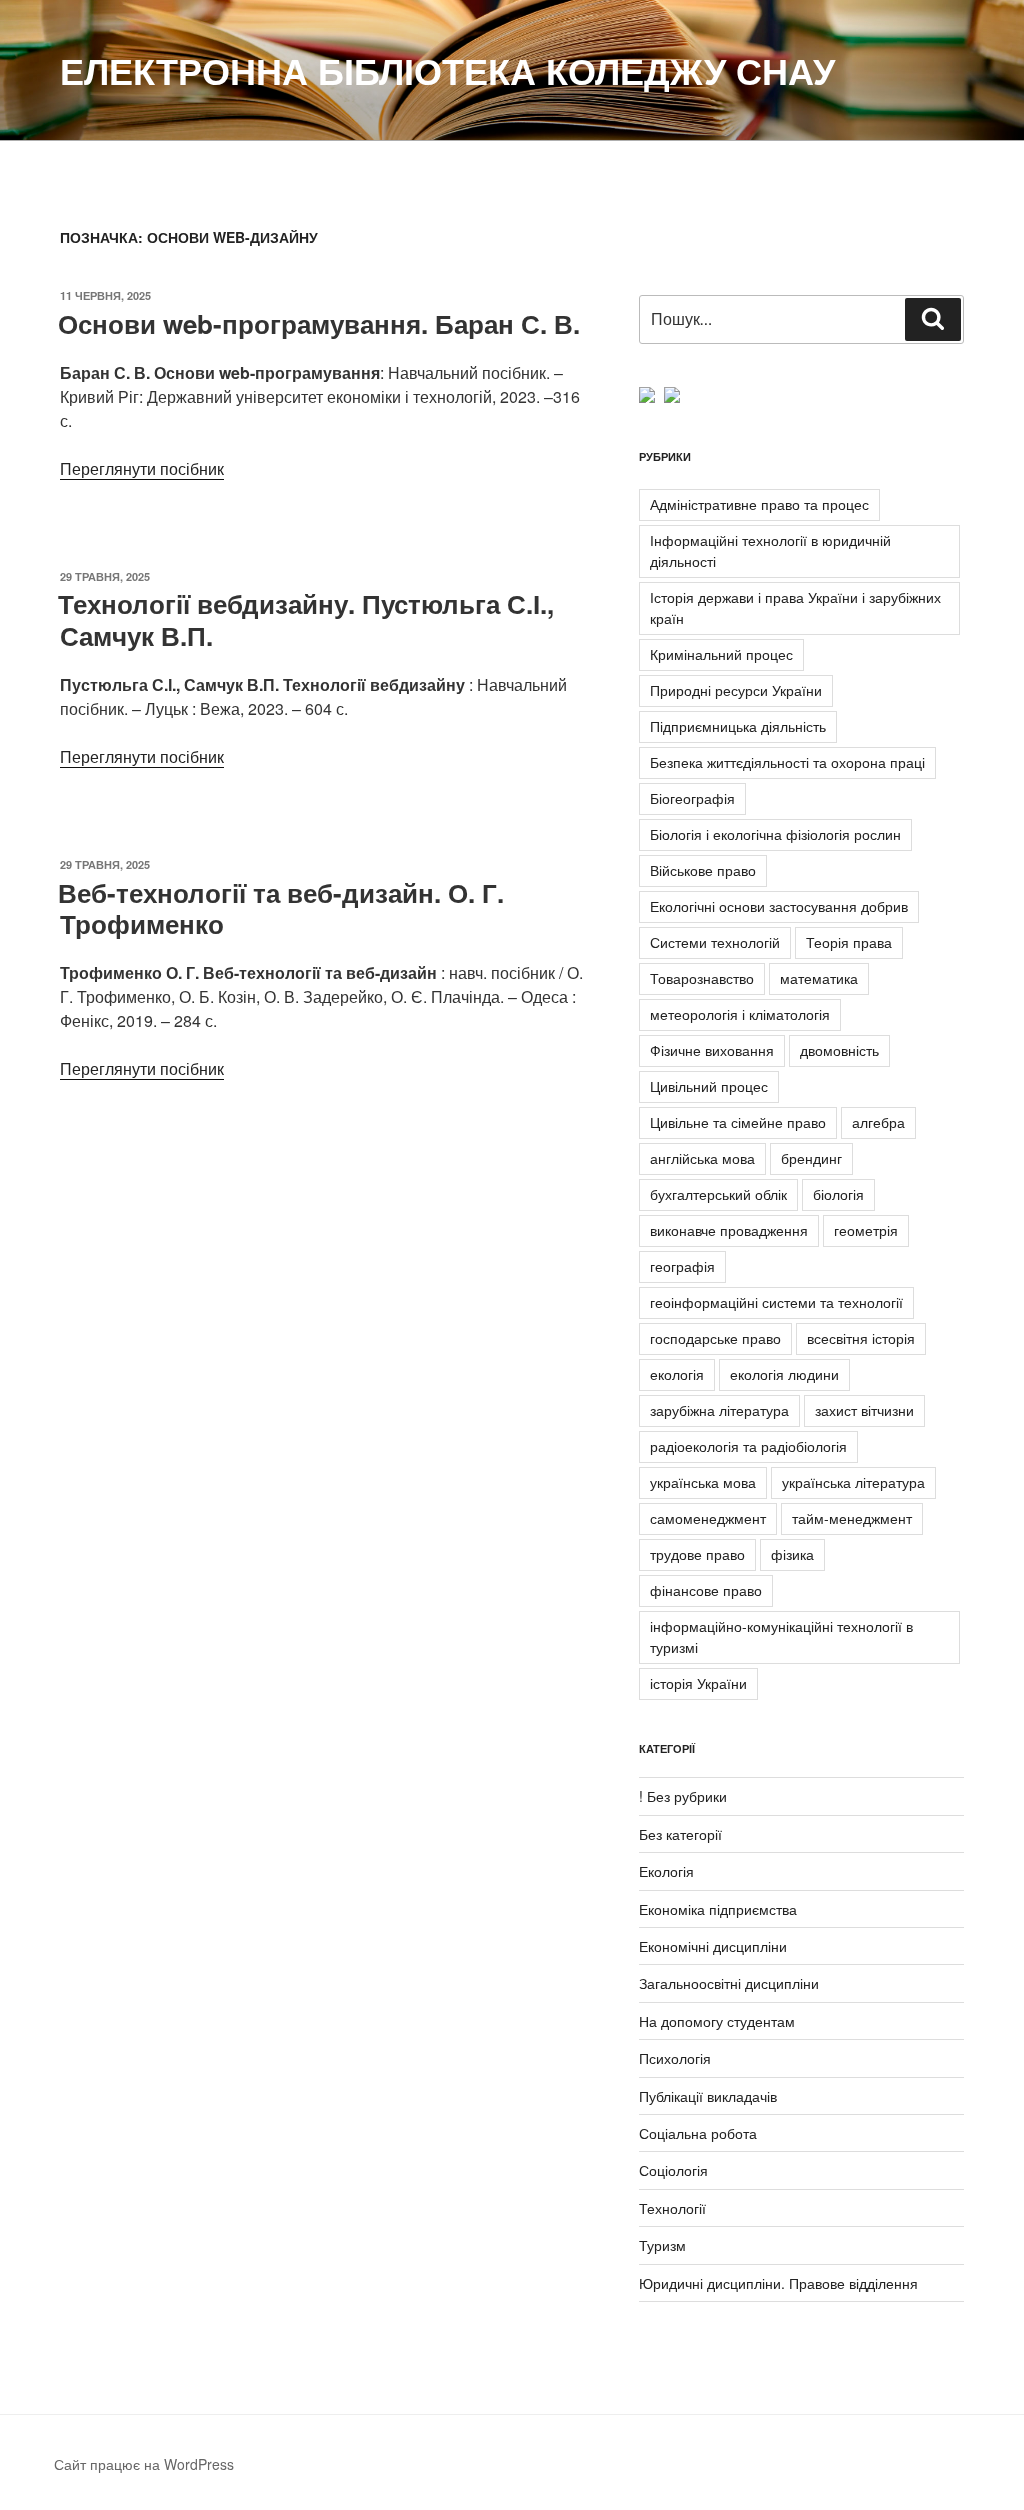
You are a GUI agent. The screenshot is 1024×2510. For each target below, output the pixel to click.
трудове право (697, 1554)
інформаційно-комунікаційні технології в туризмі (781, 1636)
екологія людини (784, 1374)
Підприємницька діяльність (738, 726)
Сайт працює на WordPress (144, 2464)
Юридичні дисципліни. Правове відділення (778, 2283)
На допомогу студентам (717, 2021)
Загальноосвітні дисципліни (729, 1983)
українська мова (703, 1482)
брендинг (811, 1158)
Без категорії (680, 1834)
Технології (672, 2208)
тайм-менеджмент (852, 1518)
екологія (677, 1374)
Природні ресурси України (736, 690)
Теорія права (849, 942)
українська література (853, 1482)
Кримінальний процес (721, 654)
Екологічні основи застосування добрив (779, 906)
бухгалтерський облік (718, 1194)
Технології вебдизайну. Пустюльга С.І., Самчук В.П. (306, 619)
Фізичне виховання (712, 1050)
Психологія (675, 2058)
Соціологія (673, 2170)
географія (682, 1266)
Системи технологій (715, 942)
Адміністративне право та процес (759, 504)
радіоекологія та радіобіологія (748, 1446)
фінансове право (706, 1590)
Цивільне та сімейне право (738, 1122)
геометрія (866, 1230)
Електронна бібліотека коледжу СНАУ (447, 70)
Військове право (703, 870)
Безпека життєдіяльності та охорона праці (787, 762)
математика (819, 978)
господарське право (715, 1338)
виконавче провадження (729, 1230)
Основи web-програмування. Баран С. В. (319, 323)
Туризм (662, 2245)
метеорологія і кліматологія (740, 1014)
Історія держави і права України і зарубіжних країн (795, 607)
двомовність (839, 1050)
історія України (698, 1683)
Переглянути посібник (142, 468)
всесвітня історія (861, 1338)
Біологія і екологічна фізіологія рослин (775, 834)
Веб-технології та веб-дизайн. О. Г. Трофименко (281, 908)
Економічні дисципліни (713, 1946)
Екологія (666, 1871)
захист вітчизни (864, 1410)
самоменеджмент (708, 1518)
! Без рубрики (683, 1796)
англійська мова (702, 1158)
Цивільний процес (709, 1086)
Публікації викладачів (708, 2096)
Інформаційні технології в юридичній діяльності (770, 550)
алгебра (878, 1122)
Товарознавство (702, 978)
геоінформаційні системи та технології (776, 1302)
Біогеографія (692, 798)
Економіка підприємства (718, 1909)
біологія (838, 1194)
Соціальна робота (698, 2133)
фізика (792, 1554)
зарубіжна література (719, 1410)
